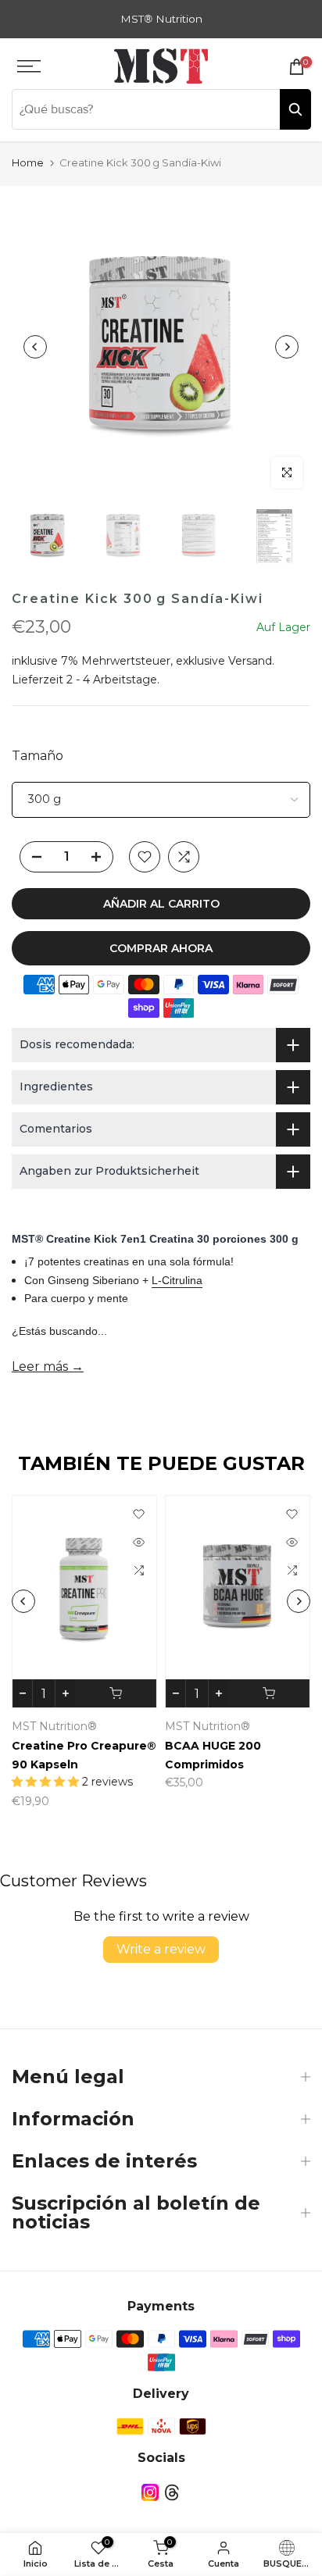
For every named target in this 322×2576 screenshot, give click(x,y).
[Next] (287, 347)
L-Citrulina (177, 1280)
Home (28, 162)
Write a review (161, 1949)
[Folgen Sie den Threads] (172, 2492)
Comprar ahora (161, 948)
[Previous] (35, 347)
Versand (250, 661)
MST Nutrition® (54, 1726)
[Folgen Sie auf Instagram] (150, 2492)
